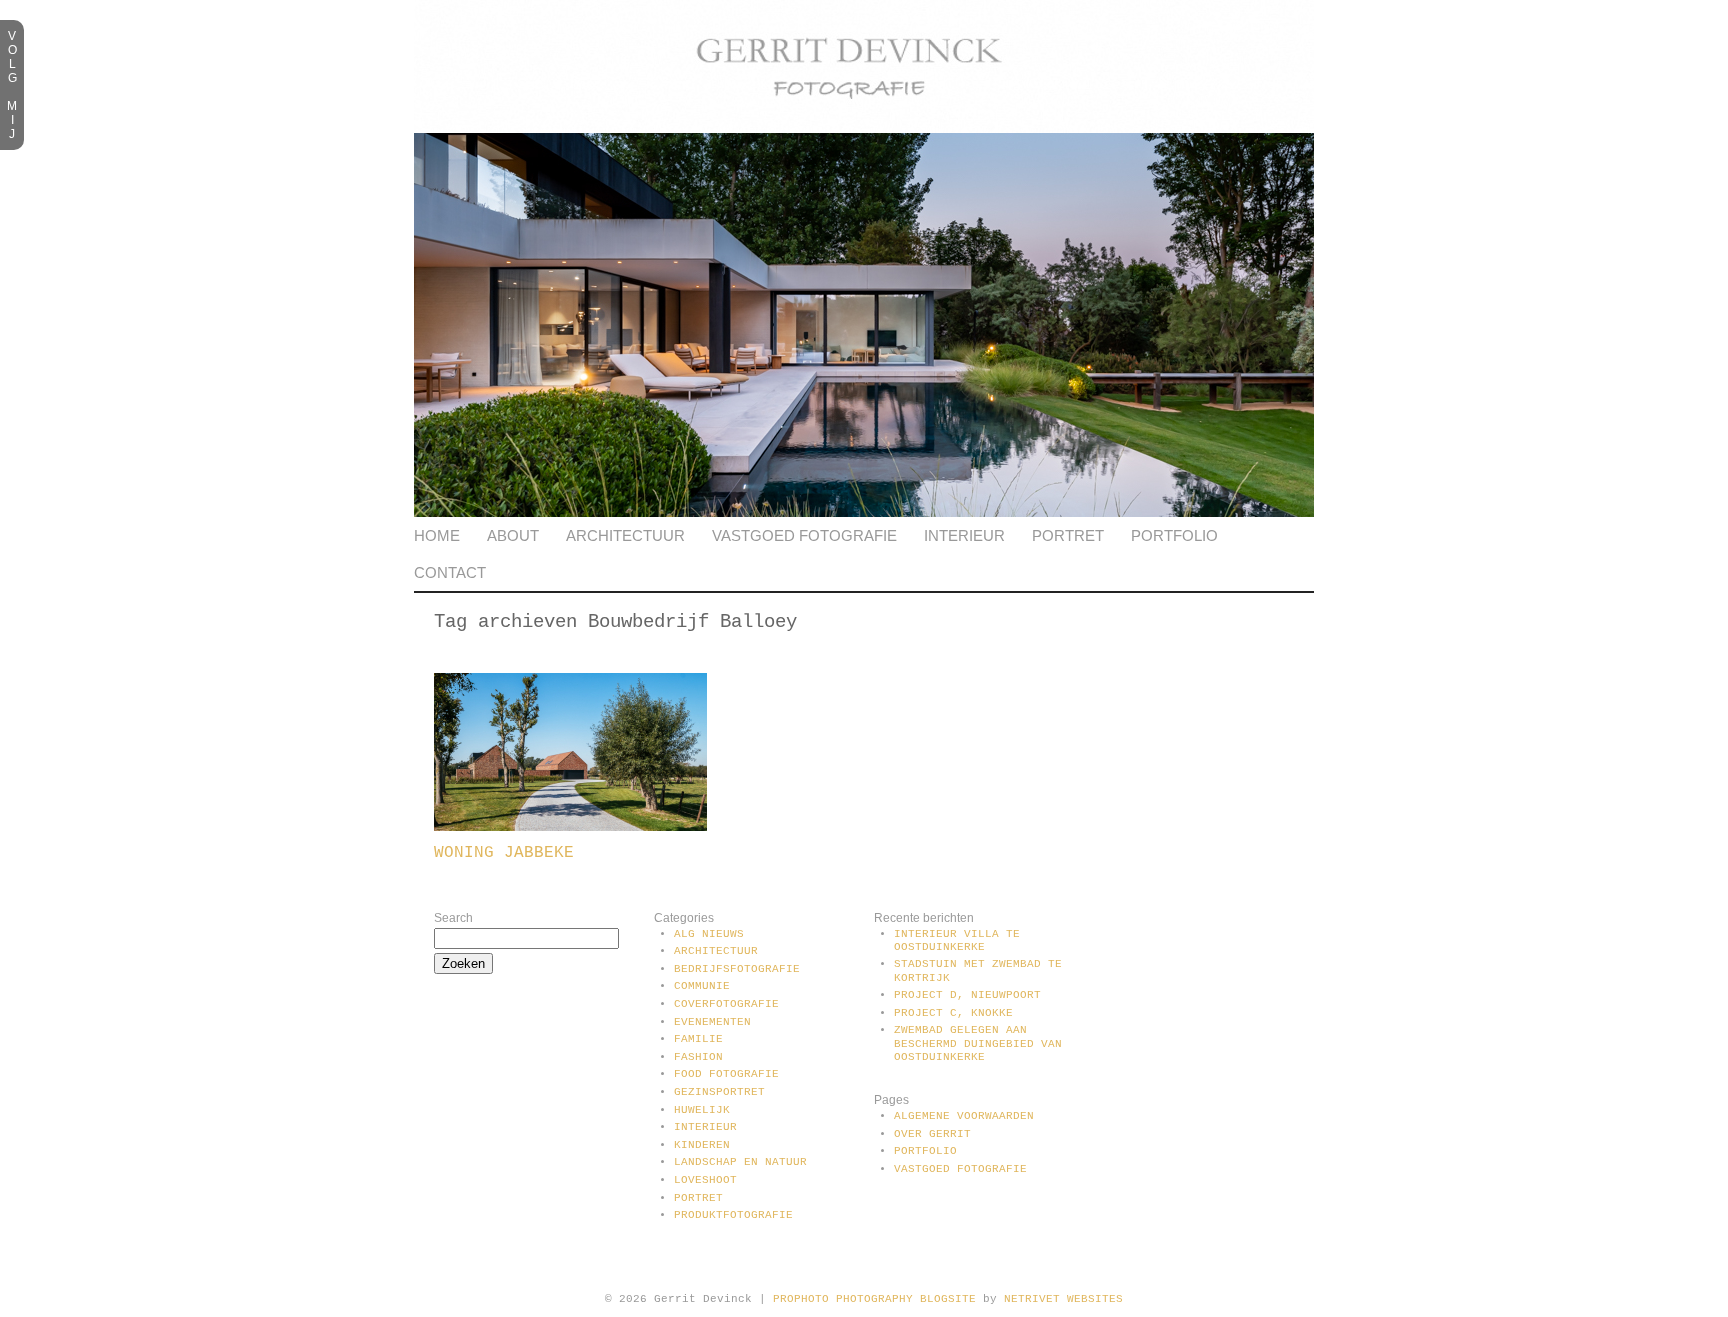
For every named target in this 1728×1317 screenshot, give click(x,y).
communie (702, 986)
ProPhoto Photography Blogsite (874, 1299)
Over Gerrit (932, 1134)
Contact (450, 572)
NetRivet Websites (1063, 1299)
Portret (1068, 535)
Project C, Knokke (953, 1013)
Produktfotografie (733, 1215)
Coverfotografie (726, 1004)
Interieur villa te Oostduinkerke (957, 940)
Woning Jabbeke (504, 853)
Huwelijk (702, 1110)
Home (437, 535)
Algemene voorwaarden (964, 1116)
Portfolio (1174, 535)
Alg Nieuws (709, 934)
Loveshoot (705, 1180)
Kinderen (702, 1145)
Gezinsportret (719, 1092)
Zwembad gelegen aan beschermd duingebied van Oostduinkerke (978, 1043)
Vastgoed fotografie (804, 535)
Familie (698, 1039)
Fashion (698, 1057)
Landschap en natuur (740, 1162)
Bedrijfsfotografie (737, 969)
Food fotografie (726, 1074)
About (513, 535)
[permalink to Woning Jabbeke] (570, 827)
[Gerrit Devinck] (864, 129)
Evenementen (712, 1022)
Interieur (964, 535)
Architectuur (625, 535)
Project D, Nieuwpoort (967, 995)
